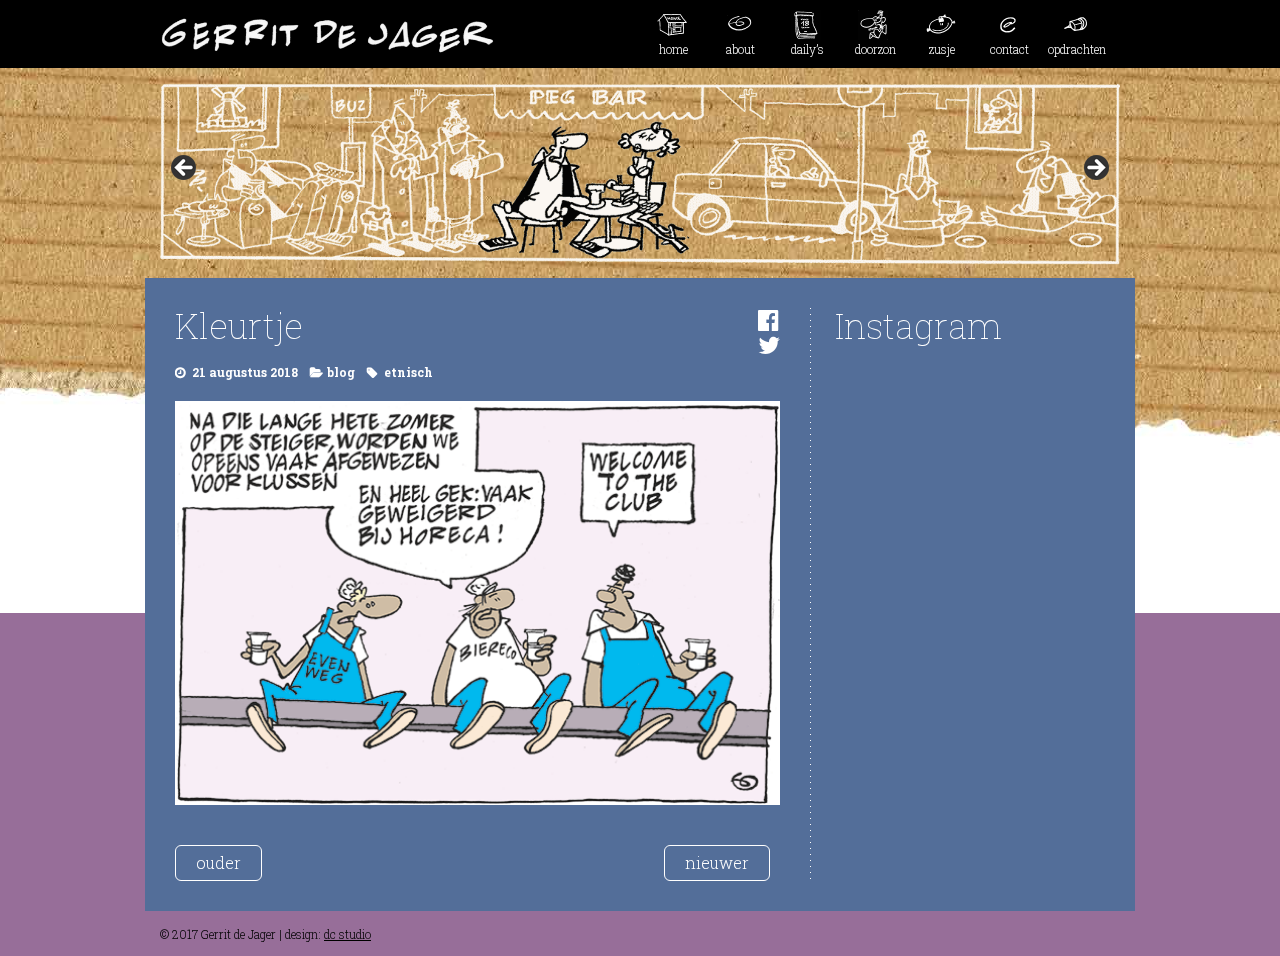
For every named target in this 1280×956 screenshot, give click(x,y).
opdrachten (1077, 49)
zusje (942, 49)
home (673, 49)
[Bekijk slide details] (640, 174)
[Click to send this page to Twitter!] (769, 345)
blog (341, 372)
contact (1009, 49)
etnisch (408, 372)
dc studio (347, 934)
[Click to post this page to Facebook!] (768, 320)
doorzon (875, 49)
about (740, 49)
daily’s (807, 49)
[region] (640, 174)
